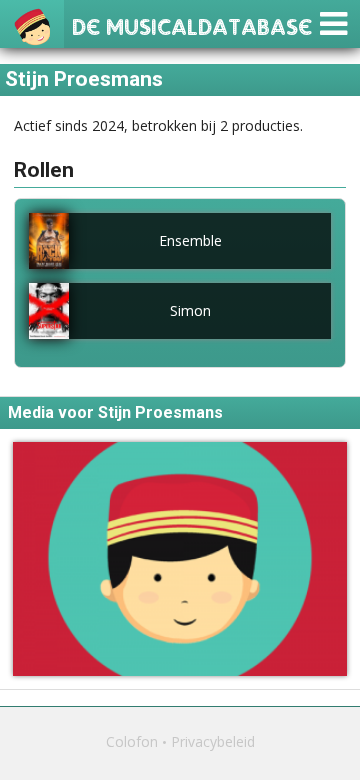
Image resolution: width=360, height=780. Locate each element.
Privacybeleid (213, 741)
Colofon (132, 741)
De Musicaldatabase (192, 24)
